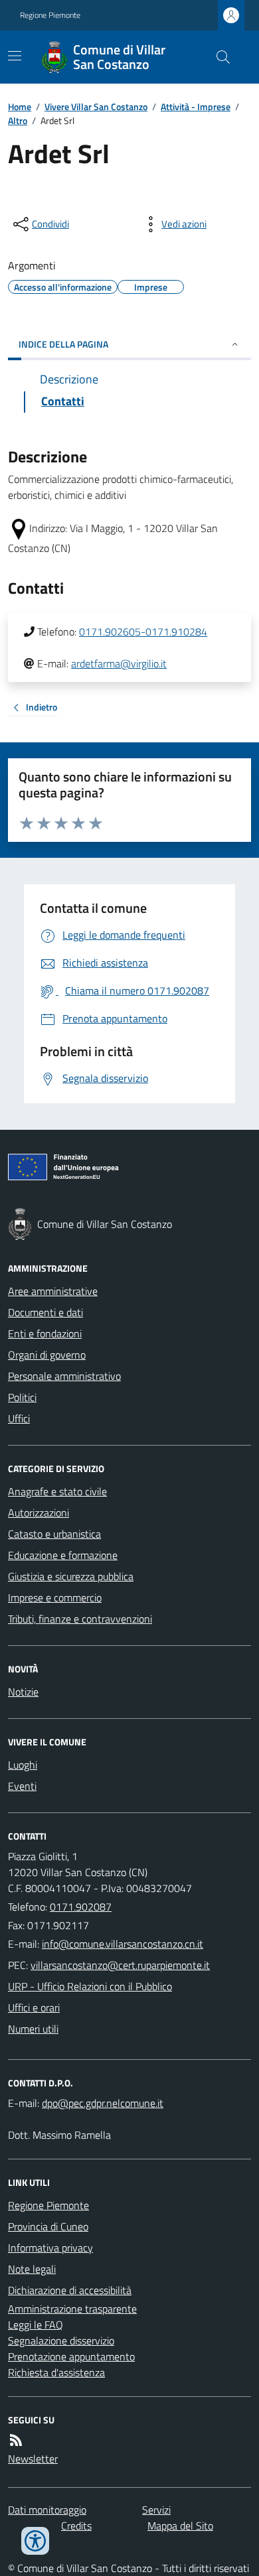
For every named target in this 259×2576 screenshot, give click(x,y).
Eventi (22, 1786)
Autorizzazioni (39, 1513)
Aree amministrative (53, 1291)
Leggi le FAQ (36, 2325)
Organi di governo (47, 1355)
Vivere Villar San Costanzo (96, 106)
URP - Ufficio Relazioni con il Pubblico (90, 1986)
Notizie (23, 1692)
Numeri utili (33, 2029)
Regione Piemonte (50, 15)
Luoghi (23, 1765)
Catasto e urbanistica (54, 1534)
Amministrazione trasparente (72, 2309)
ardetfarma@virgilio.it (119, 663)
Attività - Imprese (196, 106)
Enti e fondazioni (45, 1333)
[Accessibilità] (35, 2541)
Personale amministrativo (64, 1376)
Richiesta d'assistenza (56, 2372)
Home (20, 106)
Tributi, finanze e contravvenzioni (80, 1619)
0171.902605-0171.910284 (143, 632)
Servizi (156, 2510)
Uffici (19, 1418)
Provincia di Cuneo (48, 2226)
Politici (22, 1397)
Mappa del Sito (180, 2526)
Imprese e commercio (55, 1597)
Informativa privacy (50, 2248)
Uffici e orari (34, 2007)
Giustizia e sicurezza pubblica (71, 1576)
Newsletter (33, 2459)
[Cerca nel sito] (218, 57)
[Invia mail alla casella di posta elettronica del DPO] (103, 2103)
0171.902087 (81, 1907)
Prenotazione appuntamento (71, 2356)
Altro (18, 120)
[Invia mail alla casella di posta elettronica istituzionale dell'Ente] (123, 1944)
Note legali (32, 2269)
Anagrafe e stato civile (57, 1491)
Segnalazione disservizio (61, 2340)
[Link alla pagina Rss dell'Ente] (16, 2440)
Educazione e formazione (63, 1555)
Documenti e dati (45, 1312)
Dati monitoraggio (47, 2510)
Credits (76, 2526)
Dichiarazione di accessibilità (70, 2290)
